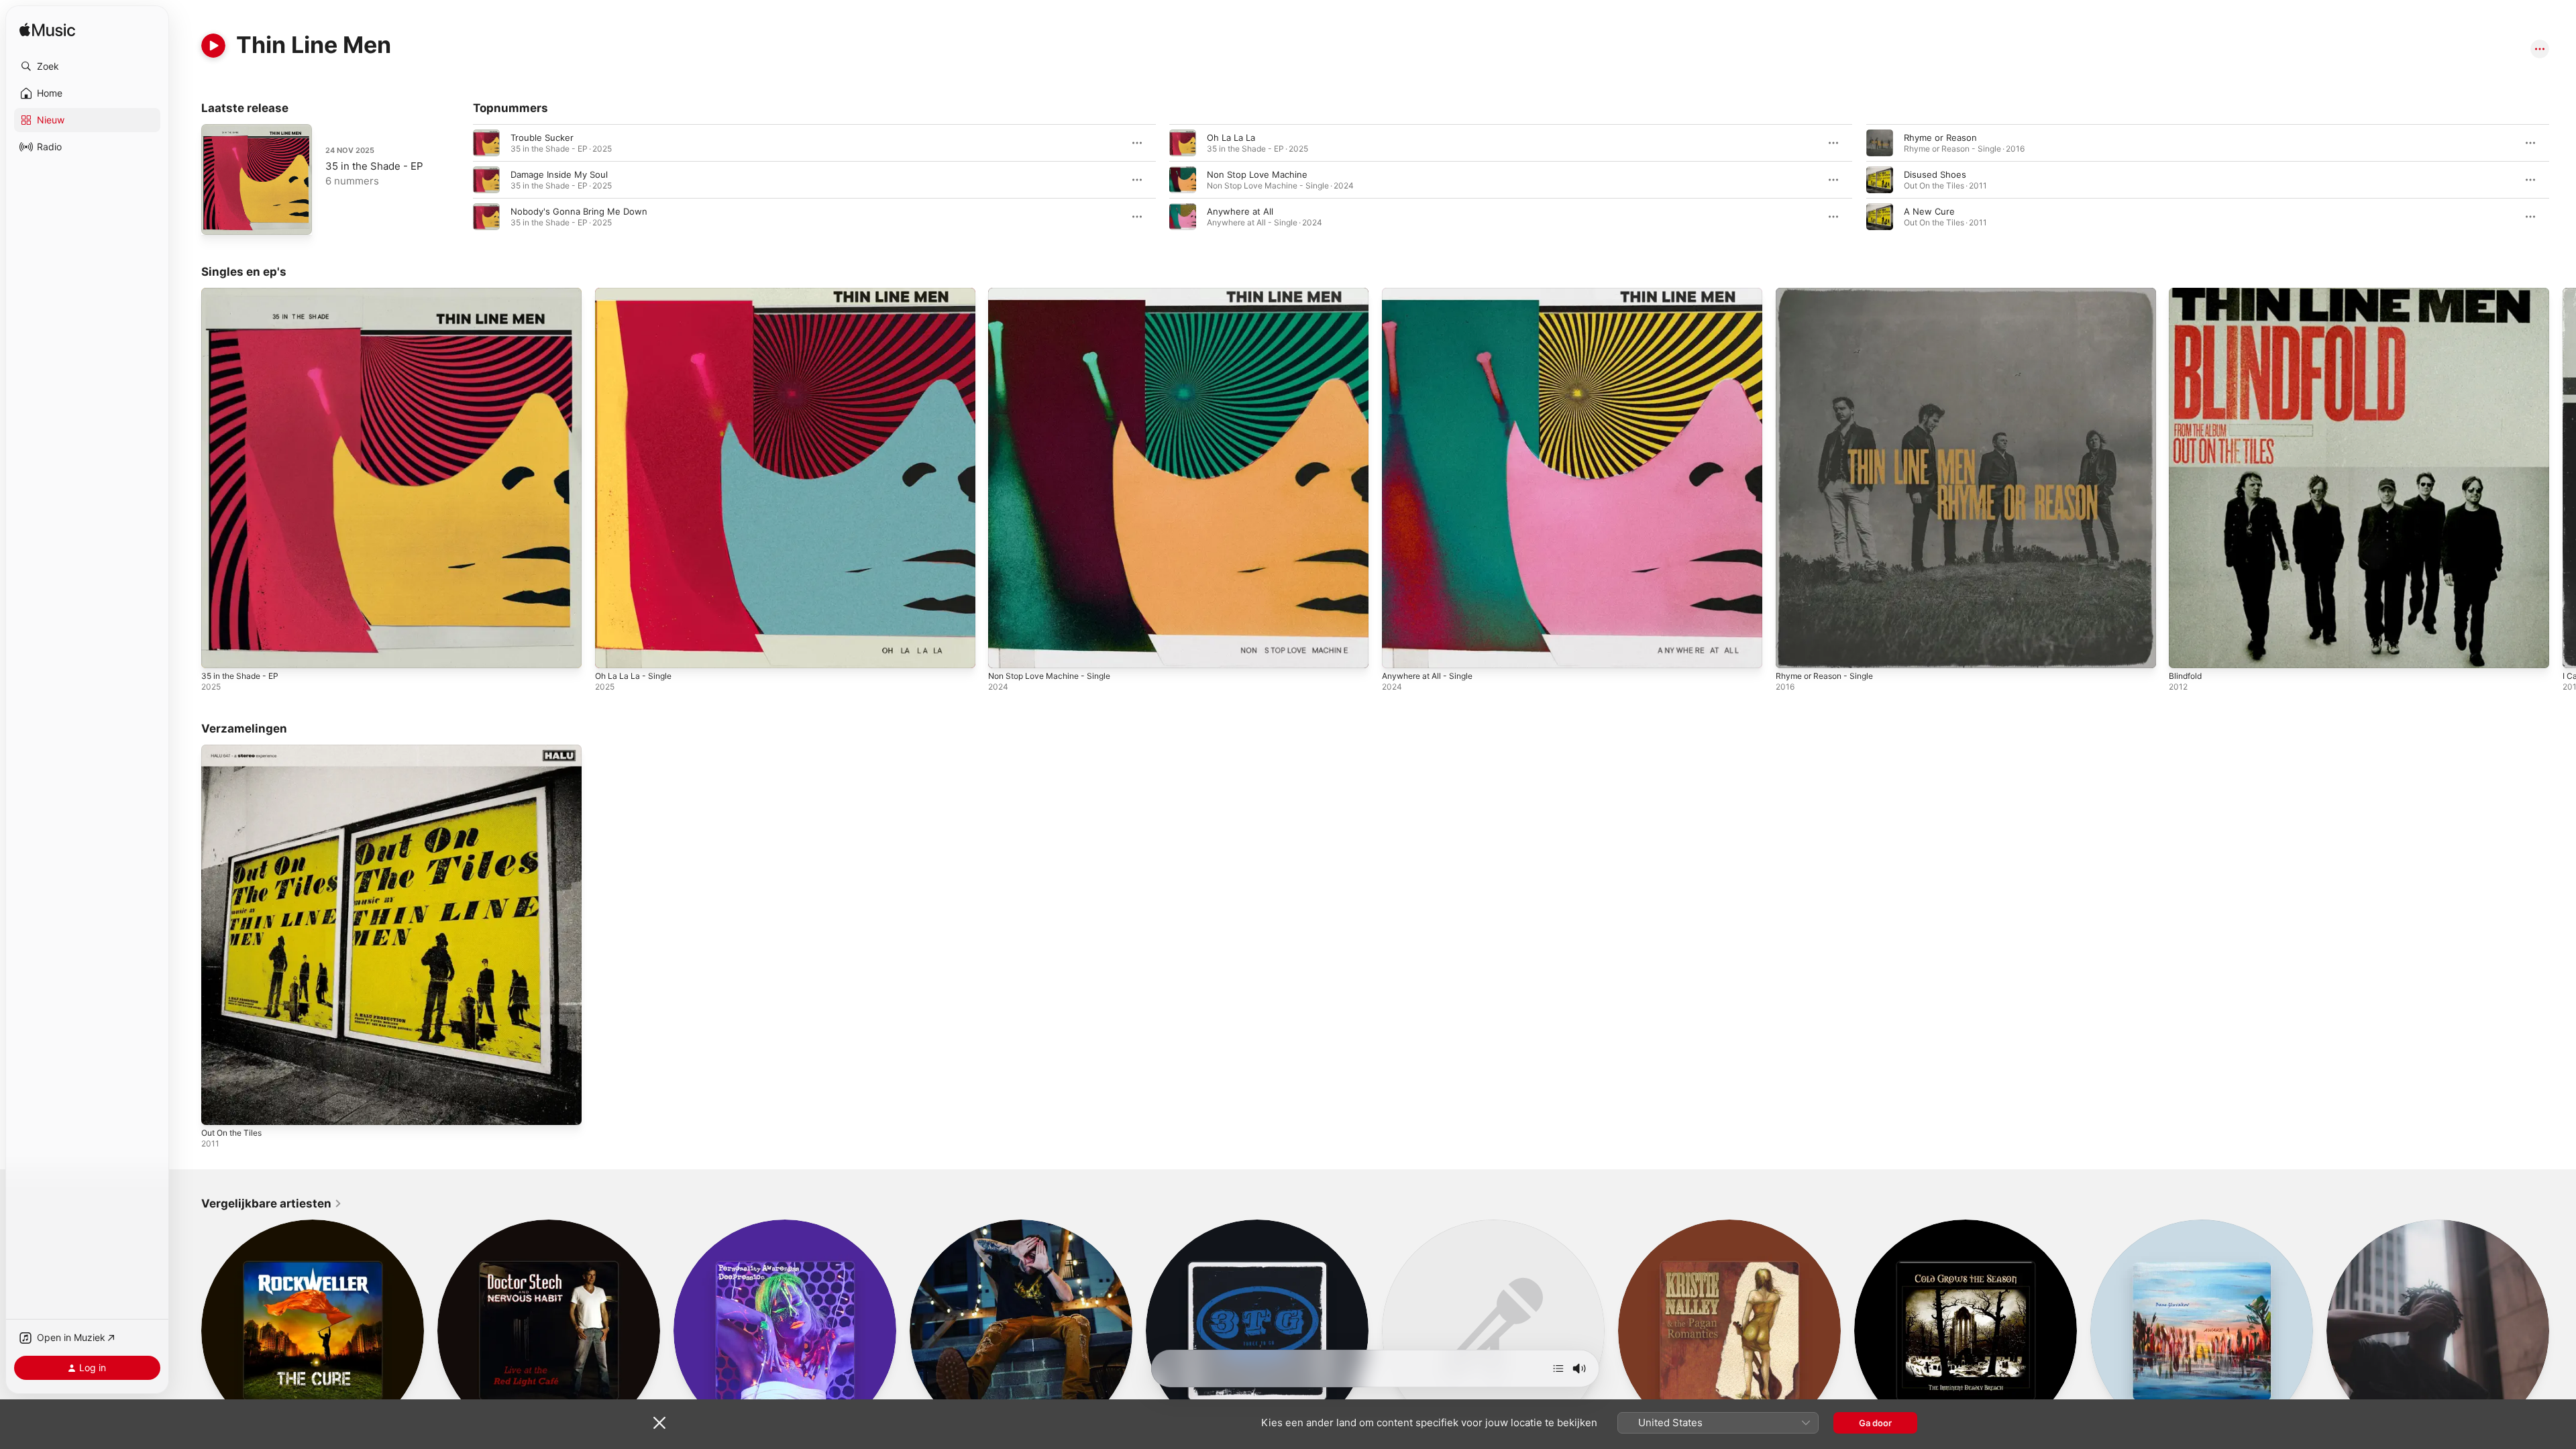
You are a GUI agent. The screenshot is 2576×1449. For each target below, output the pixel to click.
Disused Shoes (1935, 174)
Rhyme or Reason (1940, 138)
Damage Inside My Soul (559, 174)
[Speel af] (213, 46)
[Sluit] (659, 1423)
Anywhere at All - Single (1433, 293)
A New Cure (1929, 211)
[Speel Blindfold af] (2186, 651)
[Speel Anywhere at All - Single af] (1399, 651)
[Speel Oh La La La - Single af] (612, 651)
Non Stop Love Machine (1257, 174)
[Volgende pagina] (2563, 180)
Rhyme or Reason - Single (1830, 293)
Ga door (1875, 1423)
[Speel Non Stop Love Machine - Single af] (1005, 651)
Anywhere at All (1240, 211)
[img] (47, 31)
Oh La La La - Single (637, 293)
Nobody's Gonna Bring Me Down (579, 211)
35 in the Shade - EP (374, 166)
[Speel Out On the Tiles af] (218, 1108)
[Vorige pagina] (460, 180)
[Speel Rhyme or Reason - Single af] (1792, 651)
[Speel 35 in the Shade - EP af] (218, 651)
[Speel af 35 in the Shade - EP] (218, 218)
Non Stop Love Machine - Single (1056, 293)
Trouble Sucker (542, 138)
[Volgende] (1558, 1368)
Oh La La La (1231, 138)
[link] (272, 1203)
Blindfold (2187, 293)
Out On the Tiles (236, 750)
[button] (87, 66)
